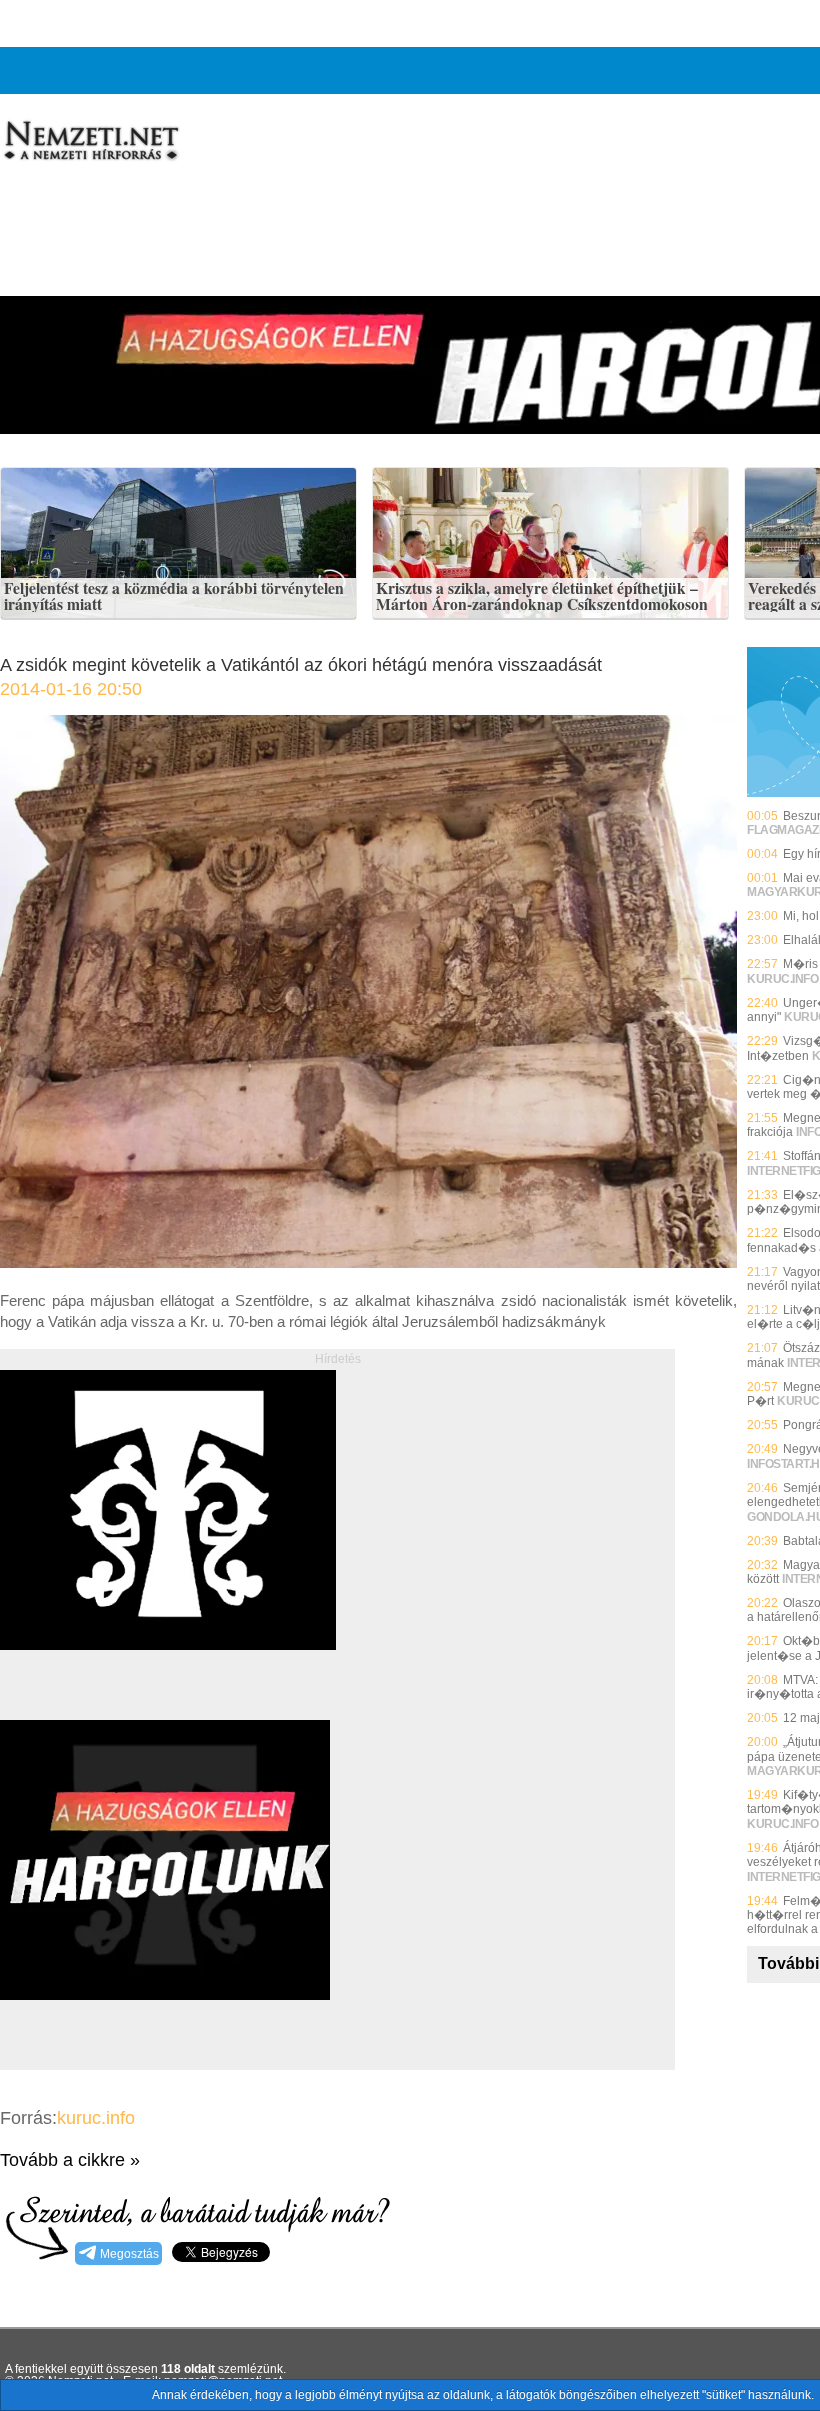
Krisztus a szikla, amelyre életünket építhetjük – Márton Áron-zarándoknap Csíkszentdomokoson (542, 596)
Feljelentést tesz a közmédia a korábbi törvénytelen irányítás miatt (174, 596)
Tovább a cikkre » (70, 2160)
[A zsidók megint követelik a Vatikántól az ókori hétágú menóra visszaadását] (368, 1262)
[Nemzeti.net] (90, 141)
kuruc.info (96, 2118)
